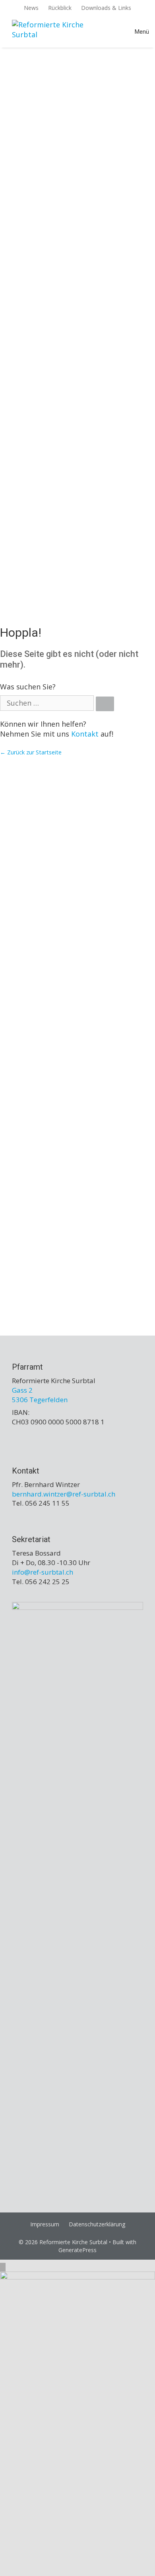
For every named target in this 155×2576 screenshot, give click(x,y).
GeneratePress (77, 2250)
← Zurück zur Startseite (31, 752)
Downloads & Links (106, 8)
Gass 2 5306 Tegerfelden (40, 1395)
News (31, 8)
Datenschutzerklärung (97, 2224)
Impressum (45, 2224)
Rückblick (60, 8)
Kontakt (85, 734)
